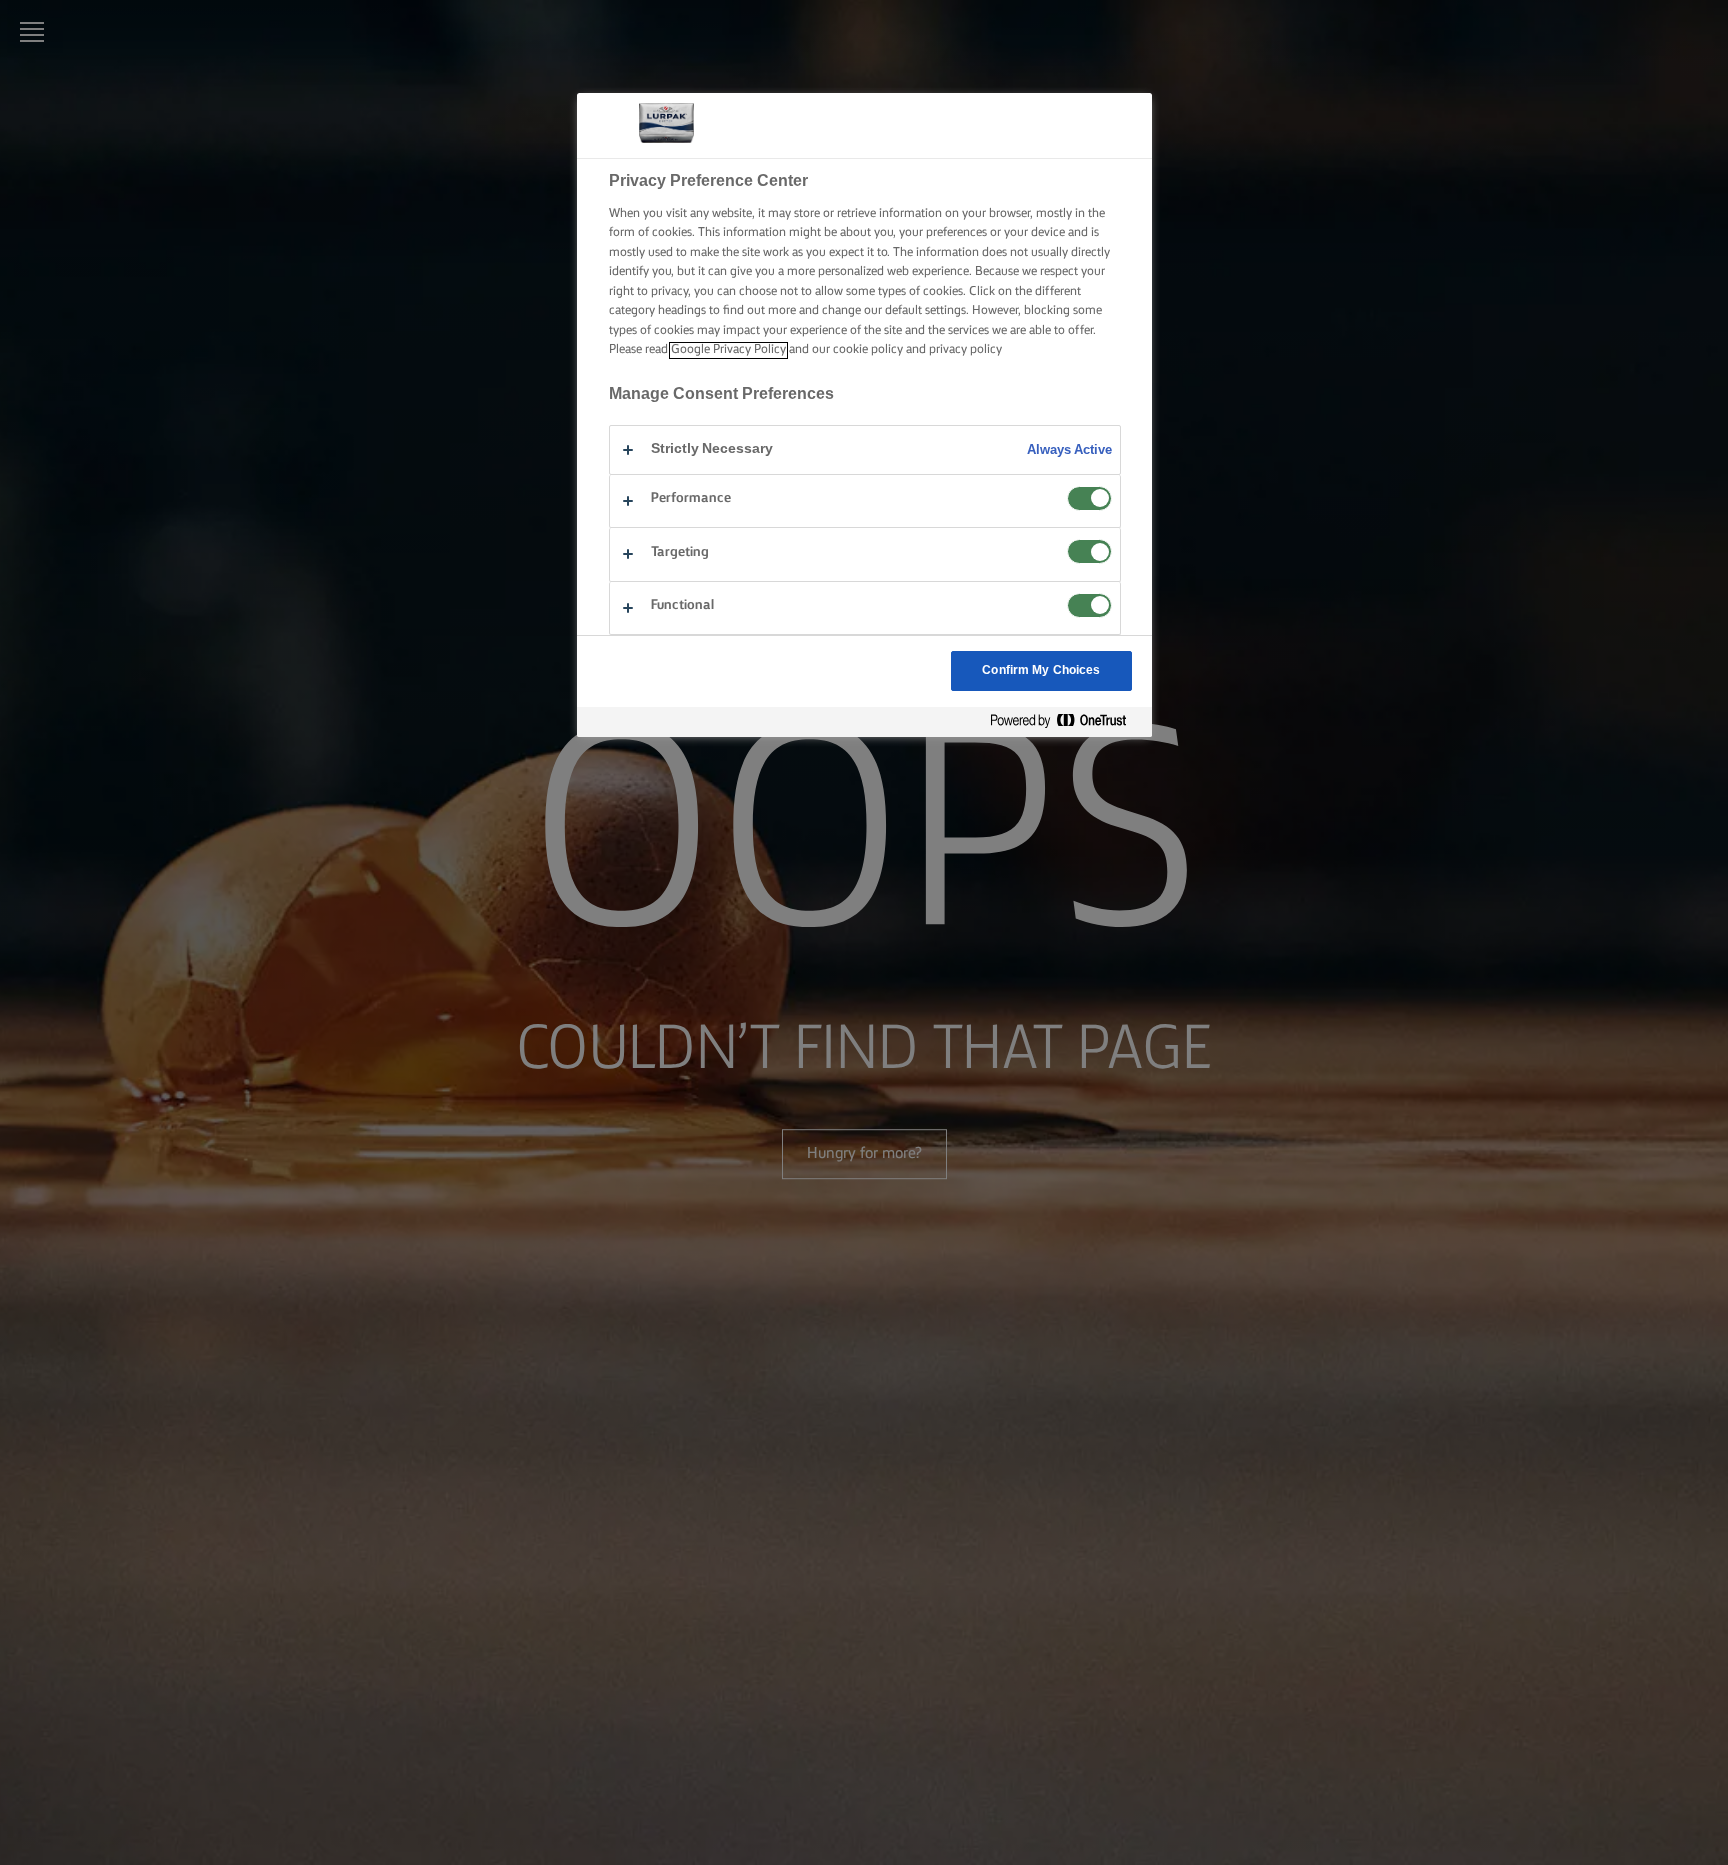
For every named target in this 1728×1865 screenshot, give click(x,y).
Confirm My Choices (1041, 670)
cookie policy (868, 350)
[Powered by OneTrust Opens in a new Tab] (1066, 721)
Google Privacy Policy (728, 350)
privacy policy (965, 350)
